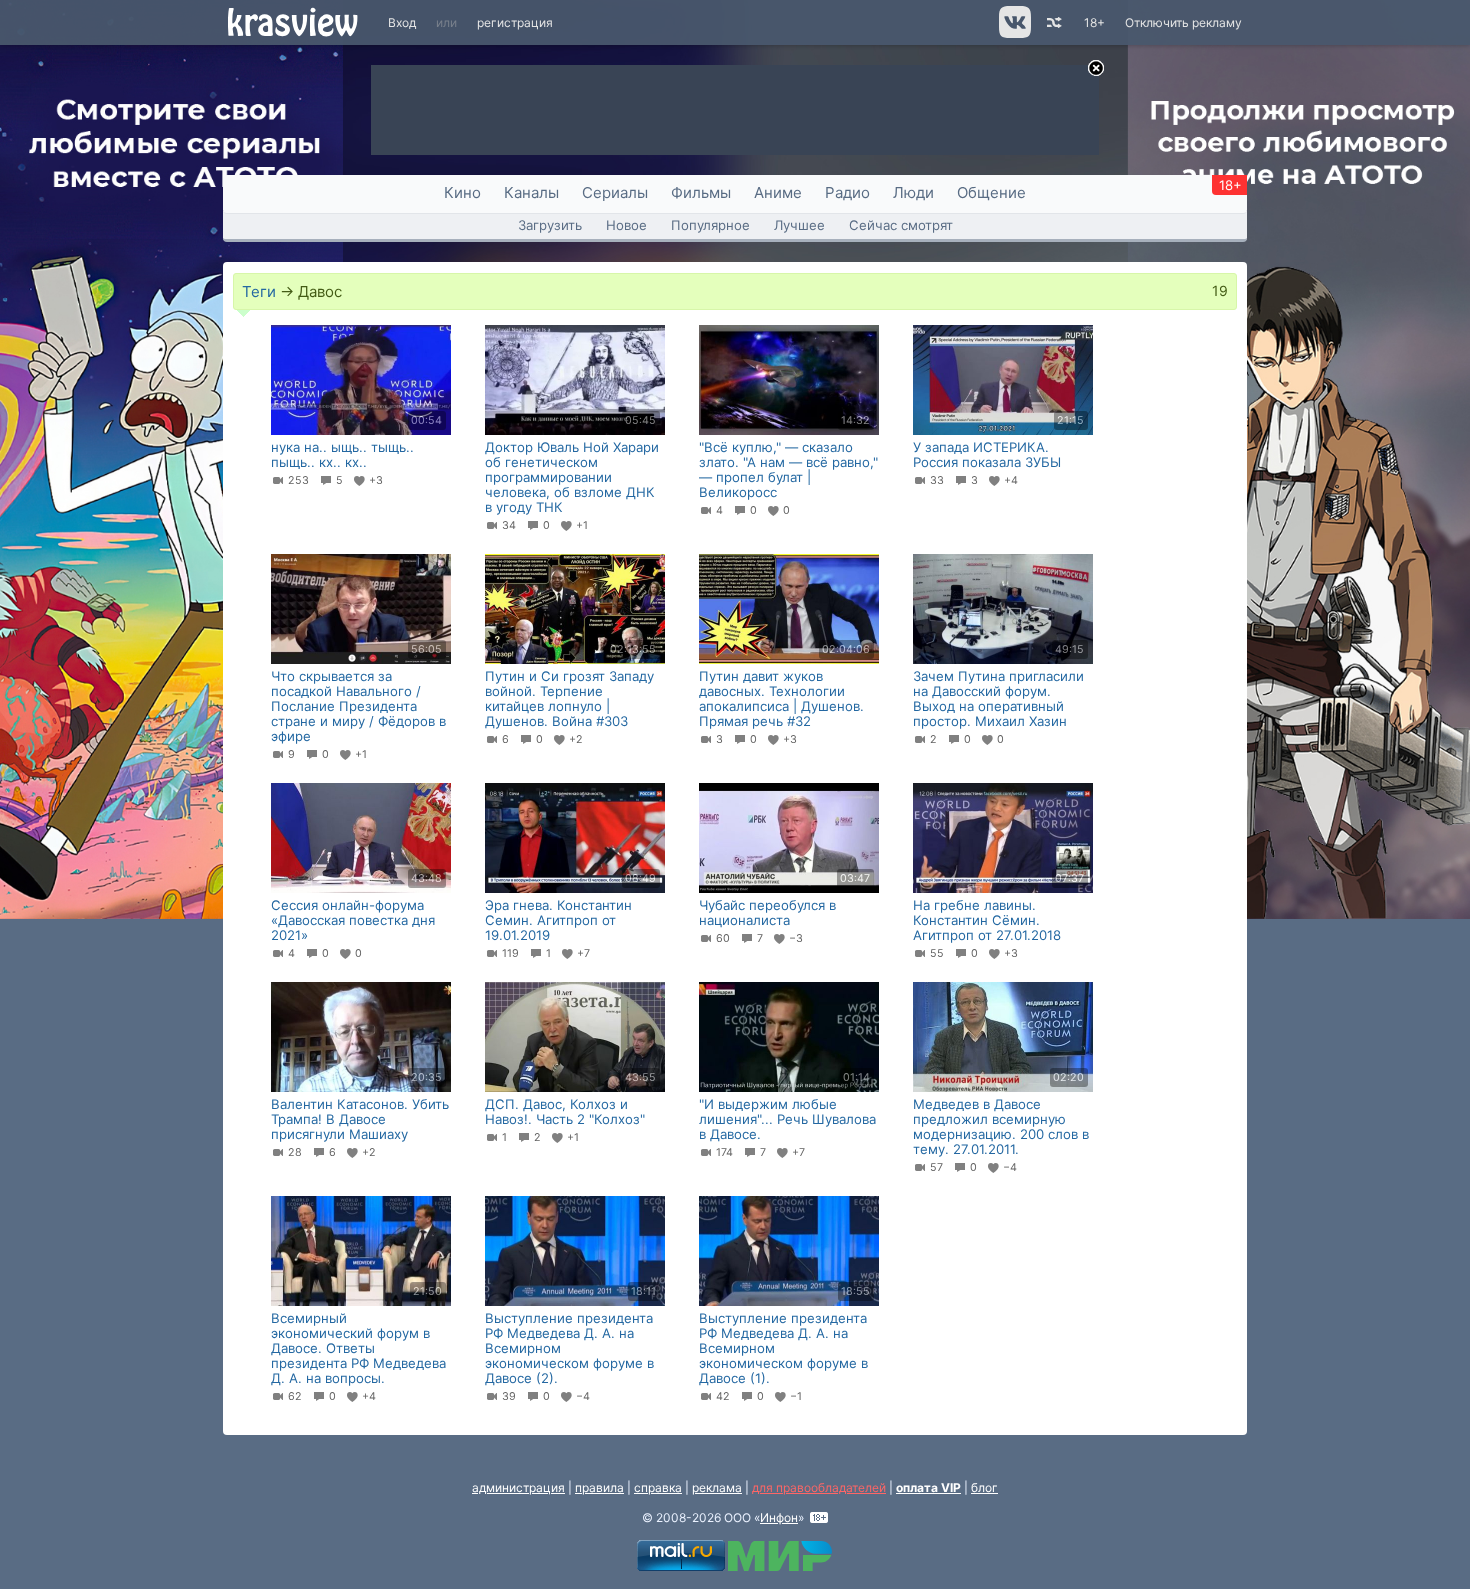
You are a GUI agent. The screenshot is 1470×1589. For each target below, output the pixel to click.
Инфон (779, 1517)
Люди (913, 192)
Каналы (531, 192)
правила (599, 1487)
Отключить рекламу (1183, 22)
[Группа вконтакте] (1013, 33)
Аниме (778, 192)
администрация (518, 1487)
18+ (1094, 22)
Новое (626, 225)
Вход (402, 22)
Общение (991, 192)
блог (984, 1487)
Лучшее (799, 225)
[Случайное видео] (1052, 22)
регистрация (515, 22)
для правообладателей (819, 1487)
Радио (847, 192)
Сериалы (615, 192)
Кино (462, 192)
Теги (259, 291)
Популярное (710, 225)
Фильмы (701, 192)
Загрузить (550, 225)
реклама (717, 1487)
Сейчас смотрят (901, 225)
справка (658, 1487)
